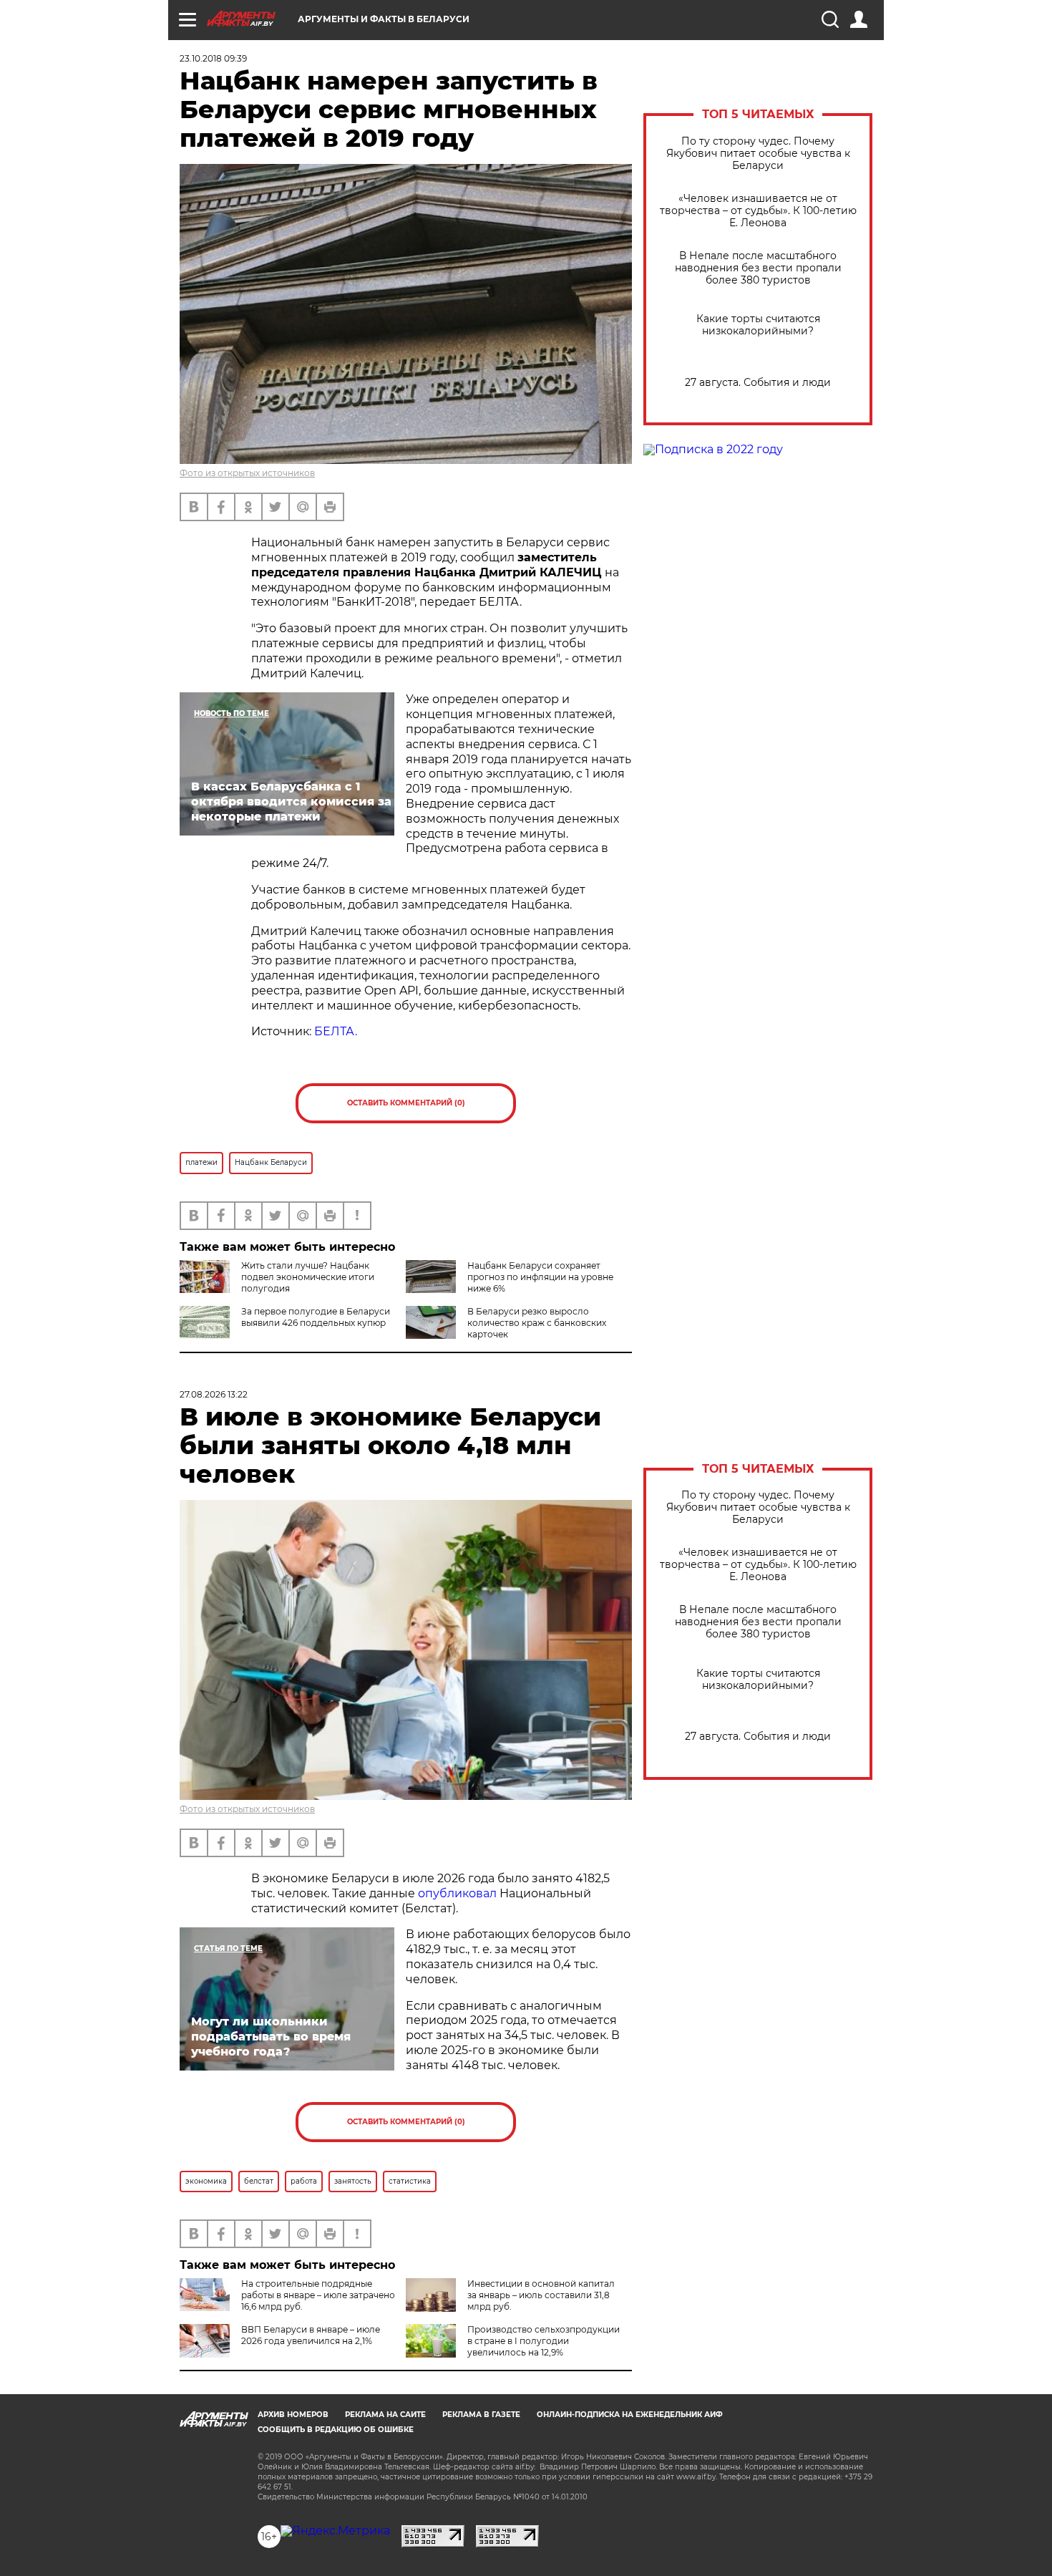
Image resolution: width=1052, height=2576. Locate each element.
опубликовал (457, 1893)
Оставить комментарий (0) (406, 1103)
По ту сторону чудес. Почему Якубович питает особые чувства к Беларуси (758, 154)
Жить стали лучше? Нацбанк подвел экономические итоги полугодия (308, 1277)
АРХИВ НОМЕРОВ (293, 2415)
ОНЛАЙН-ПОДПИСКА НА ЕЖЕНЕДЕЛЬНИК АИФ (630, 2415)
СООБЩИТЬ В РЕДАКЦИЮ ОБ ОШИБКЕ (336, 2430)
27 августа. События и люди (758, 383)
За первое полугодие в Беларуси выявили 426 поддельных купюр (316, 1317)
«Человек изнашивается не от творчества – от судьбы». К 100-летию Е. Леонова (758, 211)
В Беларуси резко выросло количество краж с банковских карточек (537, 1323)
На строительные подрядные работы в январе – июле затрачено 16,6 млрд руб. (318, 2295)
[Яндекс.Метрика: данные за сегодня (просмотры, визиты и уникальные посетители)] (335, 2531)
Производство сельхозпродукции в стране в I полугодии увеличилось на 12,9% (544, 2341)
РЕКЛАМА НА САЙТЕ (385, 2415)
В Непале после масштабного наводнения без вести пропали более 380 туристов (758, 268)
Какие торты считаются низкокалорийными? (758, 325)
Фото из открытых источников (247, 473)
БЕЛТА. (336, 1031)
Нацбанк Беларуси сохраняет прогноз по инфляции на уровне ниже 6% (540, 1277)
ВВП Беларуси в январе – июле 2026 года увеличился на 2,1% (311, 2335)
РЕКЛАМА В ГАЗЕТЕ (481, 2415)
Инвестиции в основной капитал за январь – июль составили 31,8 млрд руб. (541, 2295)
